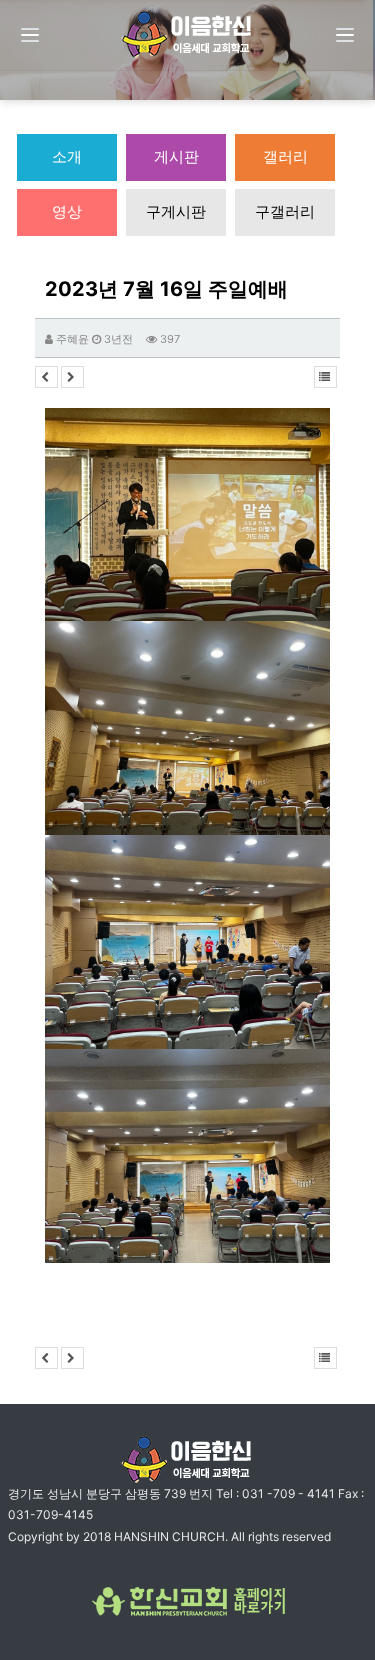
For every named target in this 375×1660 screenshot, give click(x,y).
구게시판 (176, 211)
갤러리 (285, 156)
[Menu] (30, 35)
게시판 (176, 156)
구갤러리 (285, 211)
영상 (67, 211)
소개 (67, 156)
